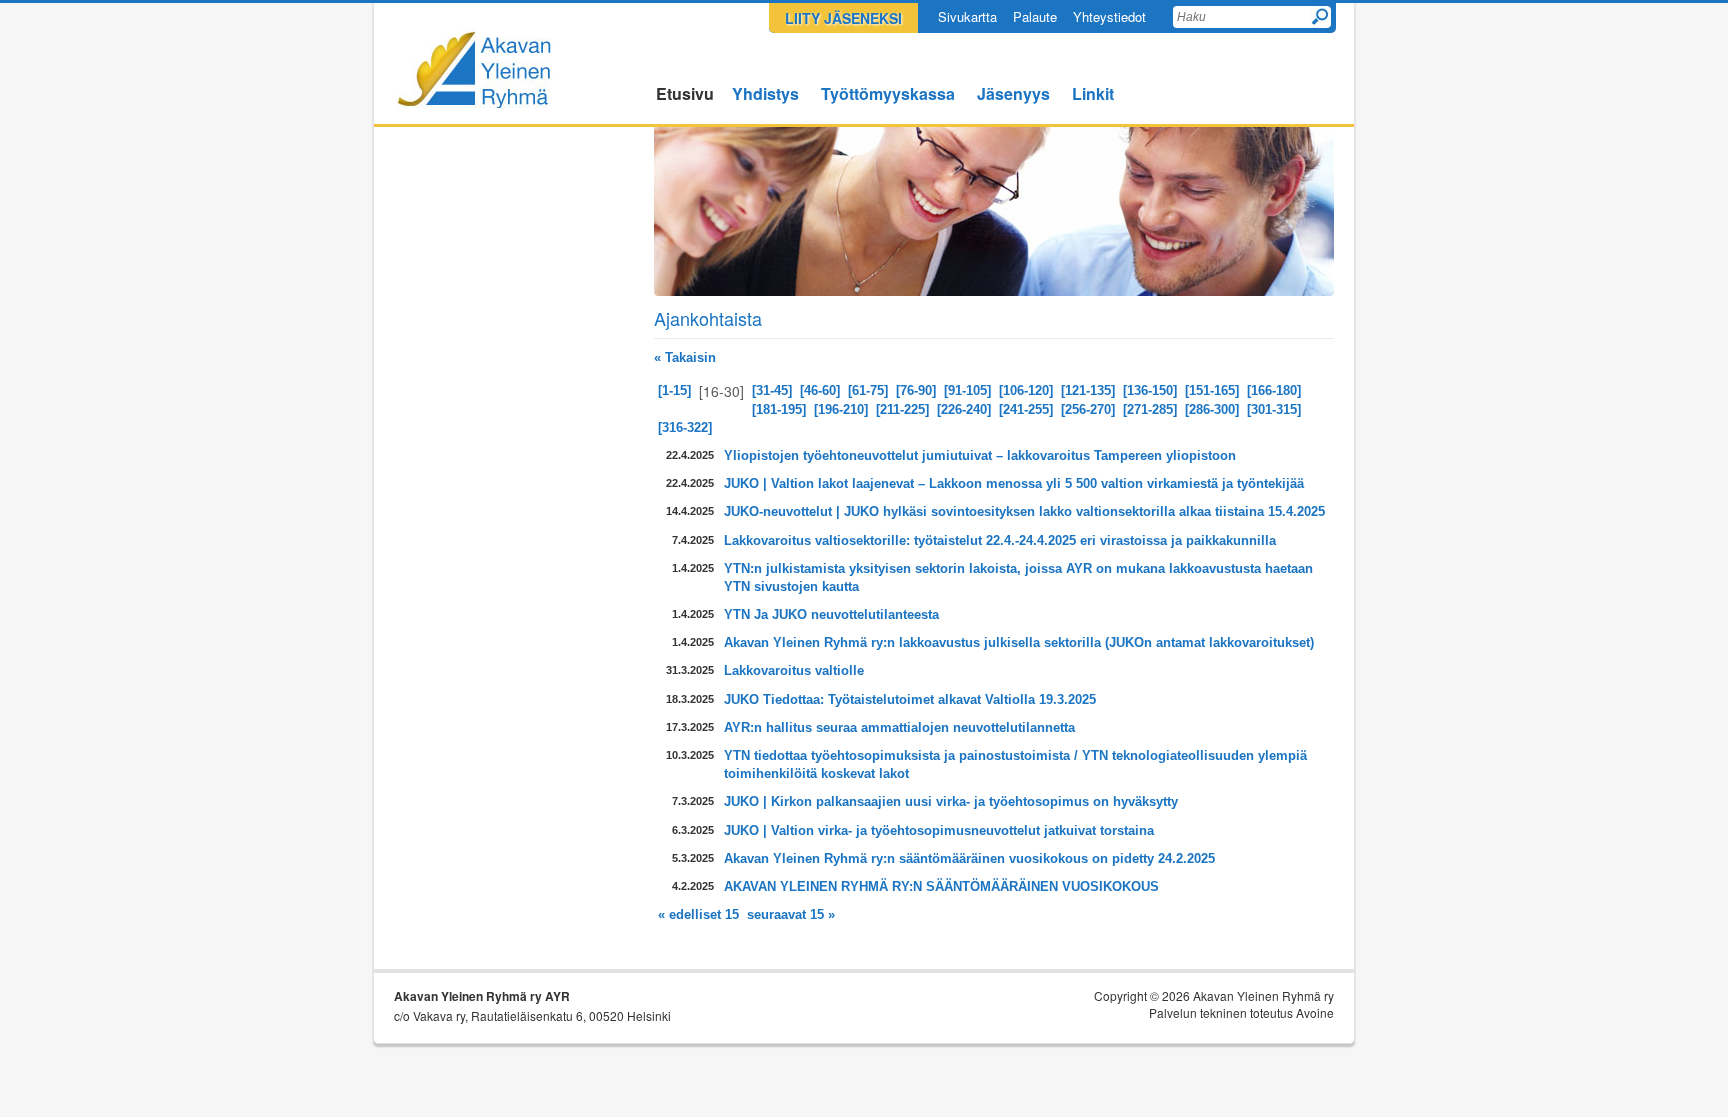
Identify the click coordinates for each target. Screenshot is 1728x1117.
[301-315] (1274, 409)
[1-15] (674, 390)
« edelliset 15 (698, 914)
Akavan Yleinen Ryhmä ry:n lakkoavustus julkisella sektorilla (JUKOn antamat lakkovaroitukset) (1019, 642)
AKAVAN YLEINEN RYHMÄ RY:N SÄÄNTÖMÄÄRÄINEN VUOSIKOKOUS (941, 886)
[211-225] (902, 409)
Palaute (1035, 16)
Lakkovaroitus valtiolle (794, 670)
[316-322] (685, 427)
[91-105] (967, 390)
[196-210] (841, 409)
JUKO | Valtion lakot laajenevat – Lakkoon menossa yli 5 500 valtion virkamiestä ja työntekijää (1014, 483)
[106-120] (1026, 390)
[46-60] (820, 390)
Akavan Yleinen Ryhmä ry (475, 68)
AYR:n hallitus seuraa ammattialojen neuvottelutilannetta (899, 727)
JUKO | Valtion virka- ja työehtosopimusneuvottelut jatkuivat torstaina (939, 830)
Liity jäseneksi (843, 18)
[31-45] (772, 390)
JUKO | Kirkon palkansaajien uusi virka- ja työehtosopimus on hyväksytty (951, 801)
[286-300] (1212, 409)
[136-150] (1150, 390)
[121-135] (1088, 390)
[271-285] (1150, 409)
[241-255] (1026, 409)
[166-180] (1274, 390)
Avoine (1315, 1012)
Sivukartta (967, 16)
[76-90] (916, 390)
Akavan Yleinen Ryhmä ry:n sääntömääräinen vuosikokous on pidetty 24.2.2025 (969, 858)
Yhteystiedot (1109, 16)
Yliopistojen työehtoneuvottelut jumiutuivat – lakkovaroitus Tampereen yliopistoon (980, 455)
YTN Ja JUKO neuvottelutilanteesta (831, 614)
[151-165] (1212, 390)
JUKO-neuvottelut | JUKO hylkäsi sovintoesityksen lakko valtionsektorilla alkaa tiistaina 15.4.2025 (1024, 511)
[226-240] (964, 409)
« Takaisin (685, 357)
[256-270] (1088, 409)
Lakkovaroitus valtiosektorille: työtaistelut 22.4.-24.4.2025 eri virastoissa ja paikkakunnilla (1000, 540)
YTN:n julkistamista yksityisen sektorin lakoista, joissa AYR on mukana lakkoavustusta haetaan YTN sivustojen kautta (1018, 577)
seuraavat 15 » (791, 914)
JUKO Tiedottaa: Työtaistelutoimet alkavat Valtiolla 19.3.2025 (910, 699)
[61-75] (868, 390)
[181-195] (779, 409)
